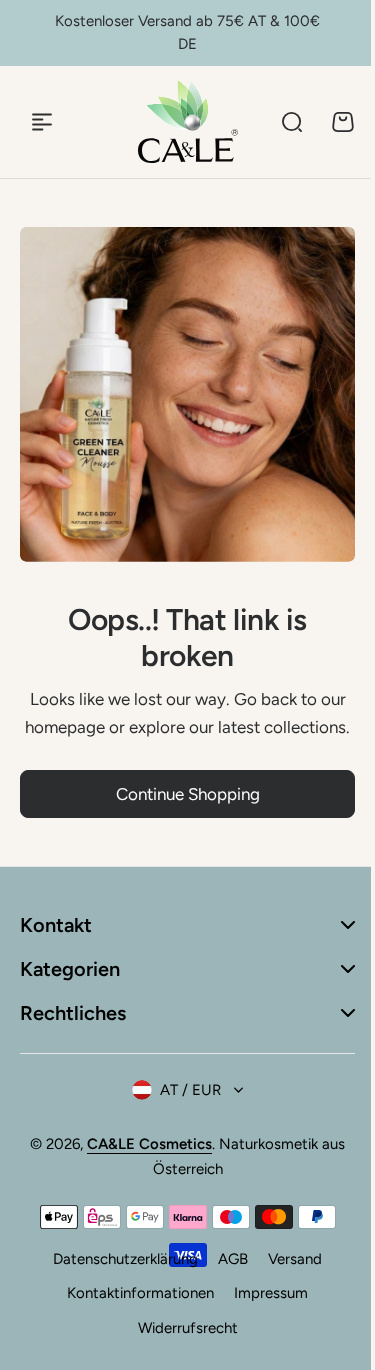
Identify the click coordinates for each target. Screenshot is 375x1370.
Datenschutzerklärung (118, 1272)
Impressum (264, 1306)
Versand (288, 1272)
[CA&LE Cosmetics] (188, 121)
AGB (226, 1272)
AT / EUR (183, 1102)
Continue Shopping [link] (188, 794)
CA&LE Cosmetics (142, 1157)
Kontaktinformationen (133, 1306)
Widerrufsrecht (180, 1340)
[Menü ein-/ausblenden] (42, 122)
